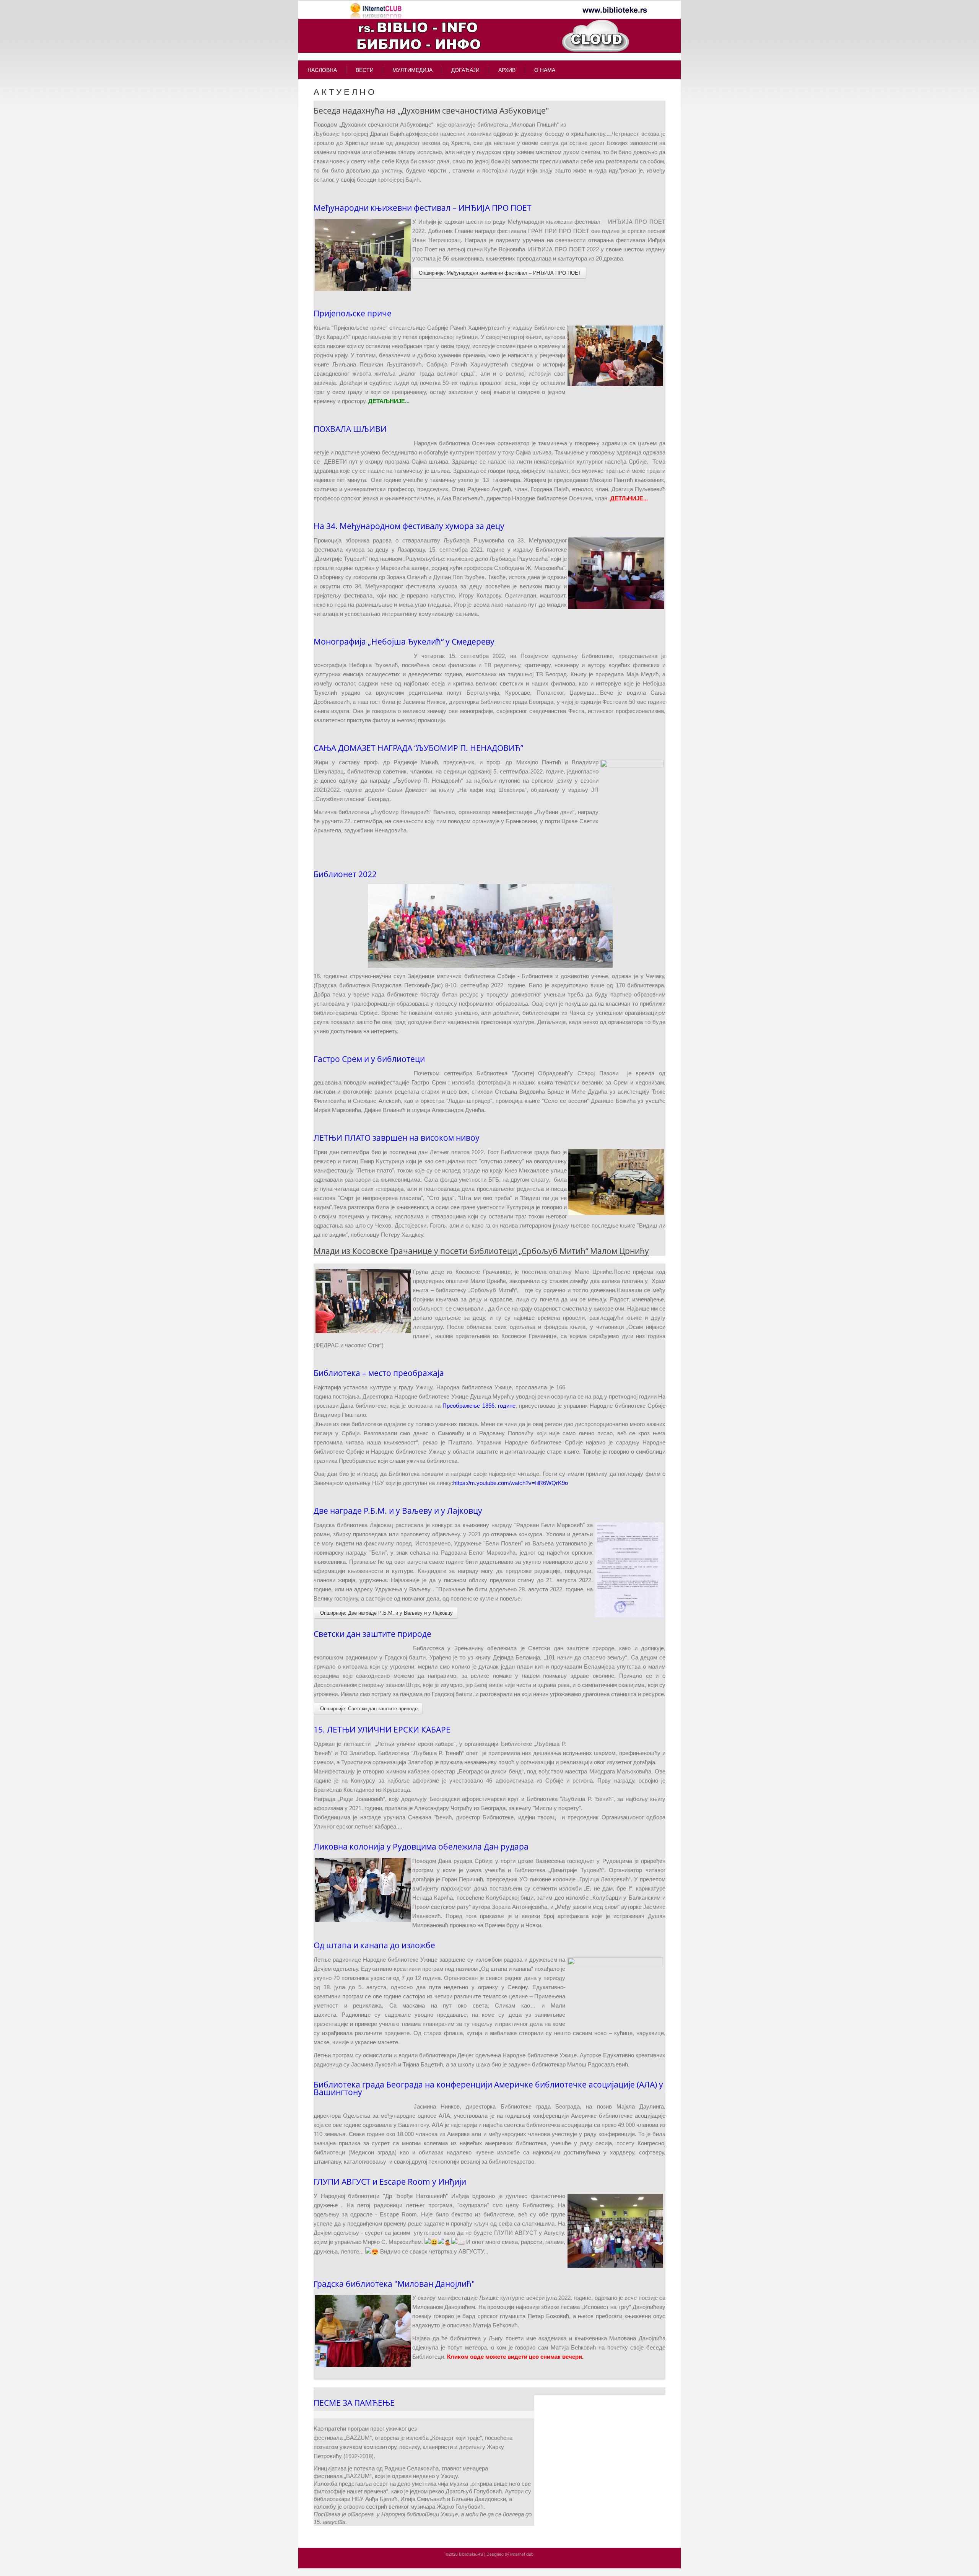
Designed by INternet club (510, 2554)
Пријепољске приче (353, 313)
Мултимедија (412, 70)
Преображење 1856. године (479, 1406)
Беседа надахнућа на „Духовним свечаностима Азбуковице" (431, 111)
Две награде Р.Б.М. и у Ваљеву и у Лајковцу (398, 1511)
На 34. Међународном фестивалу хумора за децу (409, 526)
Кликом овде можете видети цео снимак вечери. (515, 2357)
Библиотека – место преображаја (379, 1373)
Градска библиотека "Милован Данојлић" (394, 2284)
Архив (507, 70)
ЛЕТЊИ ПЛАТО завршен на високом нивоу (397, 1138)
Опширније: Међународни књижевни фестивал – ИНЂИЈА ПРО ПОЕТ (499, 273)
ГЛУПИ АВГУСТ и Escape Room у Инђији (390, 2182)
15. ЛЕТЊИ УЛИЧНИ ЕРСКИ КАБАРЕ (382, 1729)
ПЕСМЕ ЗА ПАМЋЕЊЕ (354, 2403)
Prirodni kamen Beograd (531, 2562)
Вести (365, 70)
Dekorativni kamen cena (487, 2562)
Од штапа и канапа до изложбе (374, 1945)
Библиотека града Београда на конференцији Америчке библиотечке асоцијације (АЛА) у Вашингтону (488, 2088)
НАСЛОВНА (322, 70)
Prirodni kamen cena (445, 2562)
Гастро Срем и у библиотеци (369, 1059)
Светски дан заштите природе (372, 1634)
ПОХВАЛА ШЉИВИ (350, 429)
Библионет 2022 (345, 874)
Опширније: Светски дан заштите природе (368, 1708)
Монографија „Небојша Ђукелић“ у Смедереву (404, 642)
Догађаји (465, 70)
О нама (545, 70)
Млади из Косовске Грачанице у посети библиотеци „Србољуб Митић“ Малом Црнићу (481, 1251)
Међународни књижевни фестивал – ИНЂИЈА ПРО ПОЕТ (423, 208)
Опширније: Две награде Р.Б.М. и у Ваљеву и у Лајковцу (386, 1613)
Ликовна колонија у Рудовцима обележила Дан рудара (421, 1847)
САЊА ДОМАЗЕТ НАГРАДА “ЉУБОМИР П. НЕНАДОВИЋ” (418, 748)
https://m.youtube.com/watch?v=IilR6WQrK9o (511, 1483)
